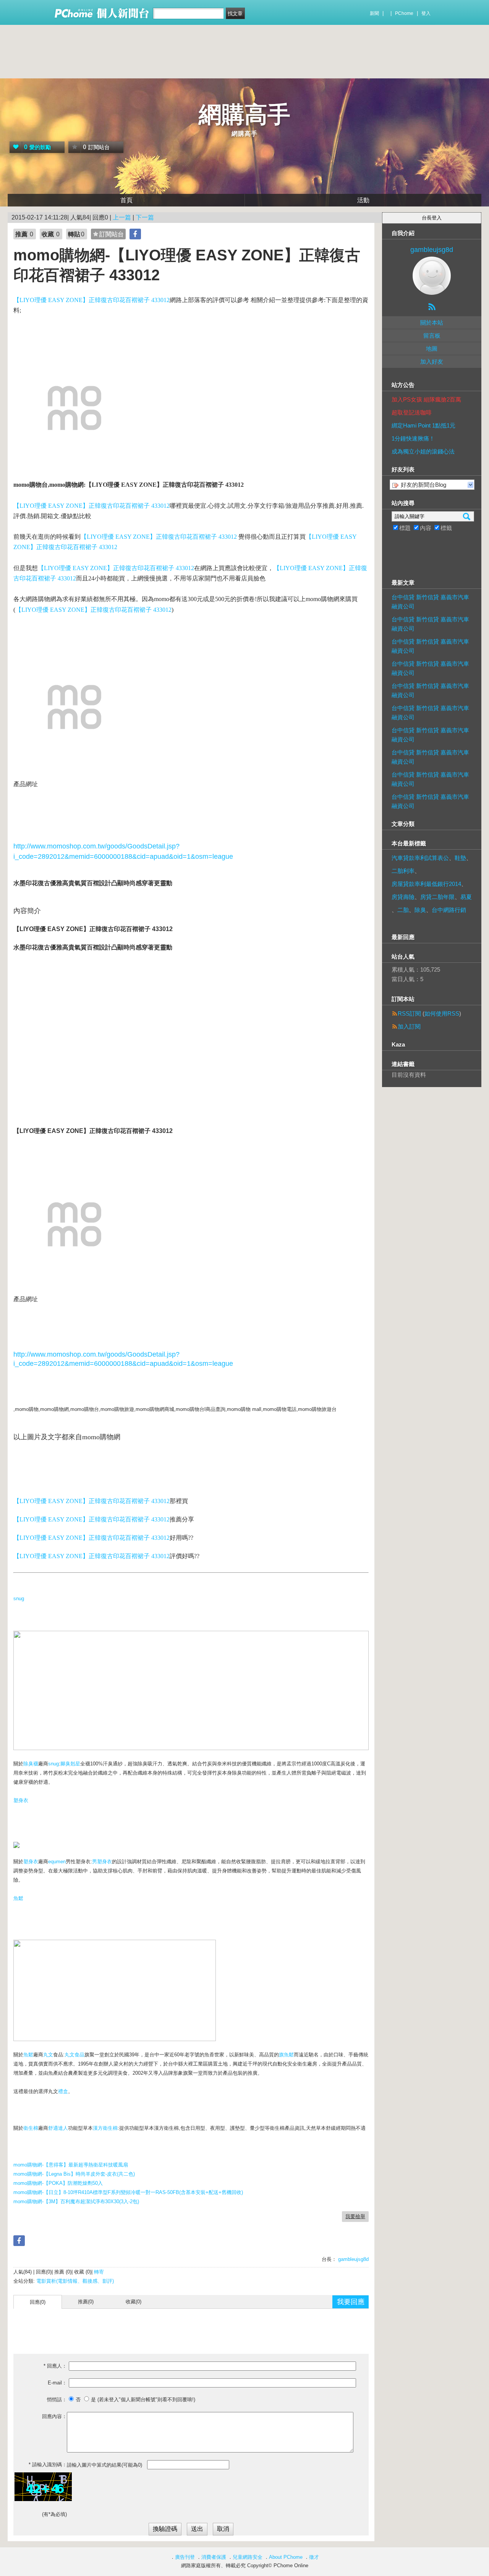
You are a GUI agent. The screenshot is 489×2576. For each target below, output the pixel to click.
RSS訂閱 (409, 1013)
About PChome (286, 2557)
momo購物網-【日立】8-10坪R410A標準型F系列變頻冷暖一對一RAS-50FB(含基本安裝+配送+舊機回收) (128, 2192)
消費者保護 (214, 2557)
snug (19, 1598)
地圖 (432, 349)
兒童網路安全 (248, 2557)
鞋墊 (460, 858)
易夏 (466, 897)
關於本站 (432, 323)
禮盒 (63, 2091)
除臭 (420, 910)
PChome (404, 13)
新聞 (374, 13)
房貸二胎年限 (437, 897)
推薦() (86, 2302)
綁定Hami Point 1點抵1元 (423, 425)
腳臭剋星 (70, 1764)
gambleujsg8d (353, 2259)
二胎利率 (403, 871)
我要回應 (351, 2302)
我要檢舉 (355, 2216)
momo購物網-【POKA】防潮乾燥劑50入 (58, 2183)
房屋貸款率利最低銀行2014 (426, 884)
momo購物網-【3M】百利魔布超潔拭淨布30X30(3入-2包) (76, 2201)
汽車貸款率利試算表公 (420, 858)
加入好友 (432, 362)
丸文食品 (74, 2055)
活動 (363, 200)
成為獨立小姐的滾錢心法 (423, 451)
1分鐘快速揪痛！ (413, 438)
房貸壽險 (403, 897)
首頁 (126, 200)
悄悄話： (57, 2400)
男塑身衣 (102, 1862)
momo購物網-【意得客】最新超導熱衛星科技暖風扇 (71, 2165)
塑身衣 (21, 1800)
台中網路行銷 (449, 910)
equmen (57, 1862)
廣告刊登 (185, 2557)
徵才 (314, 2557)
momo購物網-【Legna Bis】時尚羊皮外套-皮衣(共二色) (74, 2174)
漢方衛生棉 (105, 2128)
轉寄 (99, 2272)
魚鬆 (18, 1898)
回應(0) (38, 2302)
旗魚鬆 (286, 2055)
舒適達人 (58, 2128)
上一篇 (122, 217)
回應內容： (54, 2416)
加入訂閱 (409, 1026)
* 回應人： (55, 2366)
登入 (426, 13)
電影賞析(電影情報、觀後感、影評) (75, 2281)
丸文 (48, 2055)
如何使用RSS (442, 1013)
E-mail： (57, 2383)
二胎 (403, 910)
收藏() (134, 2302)
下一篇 (145, 217)
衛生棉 (31, 2128)
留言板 (432, 336)
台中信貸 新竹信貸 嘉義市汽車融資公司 (430, 602)
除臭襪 (31, 1764)
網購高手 (244, 115)
